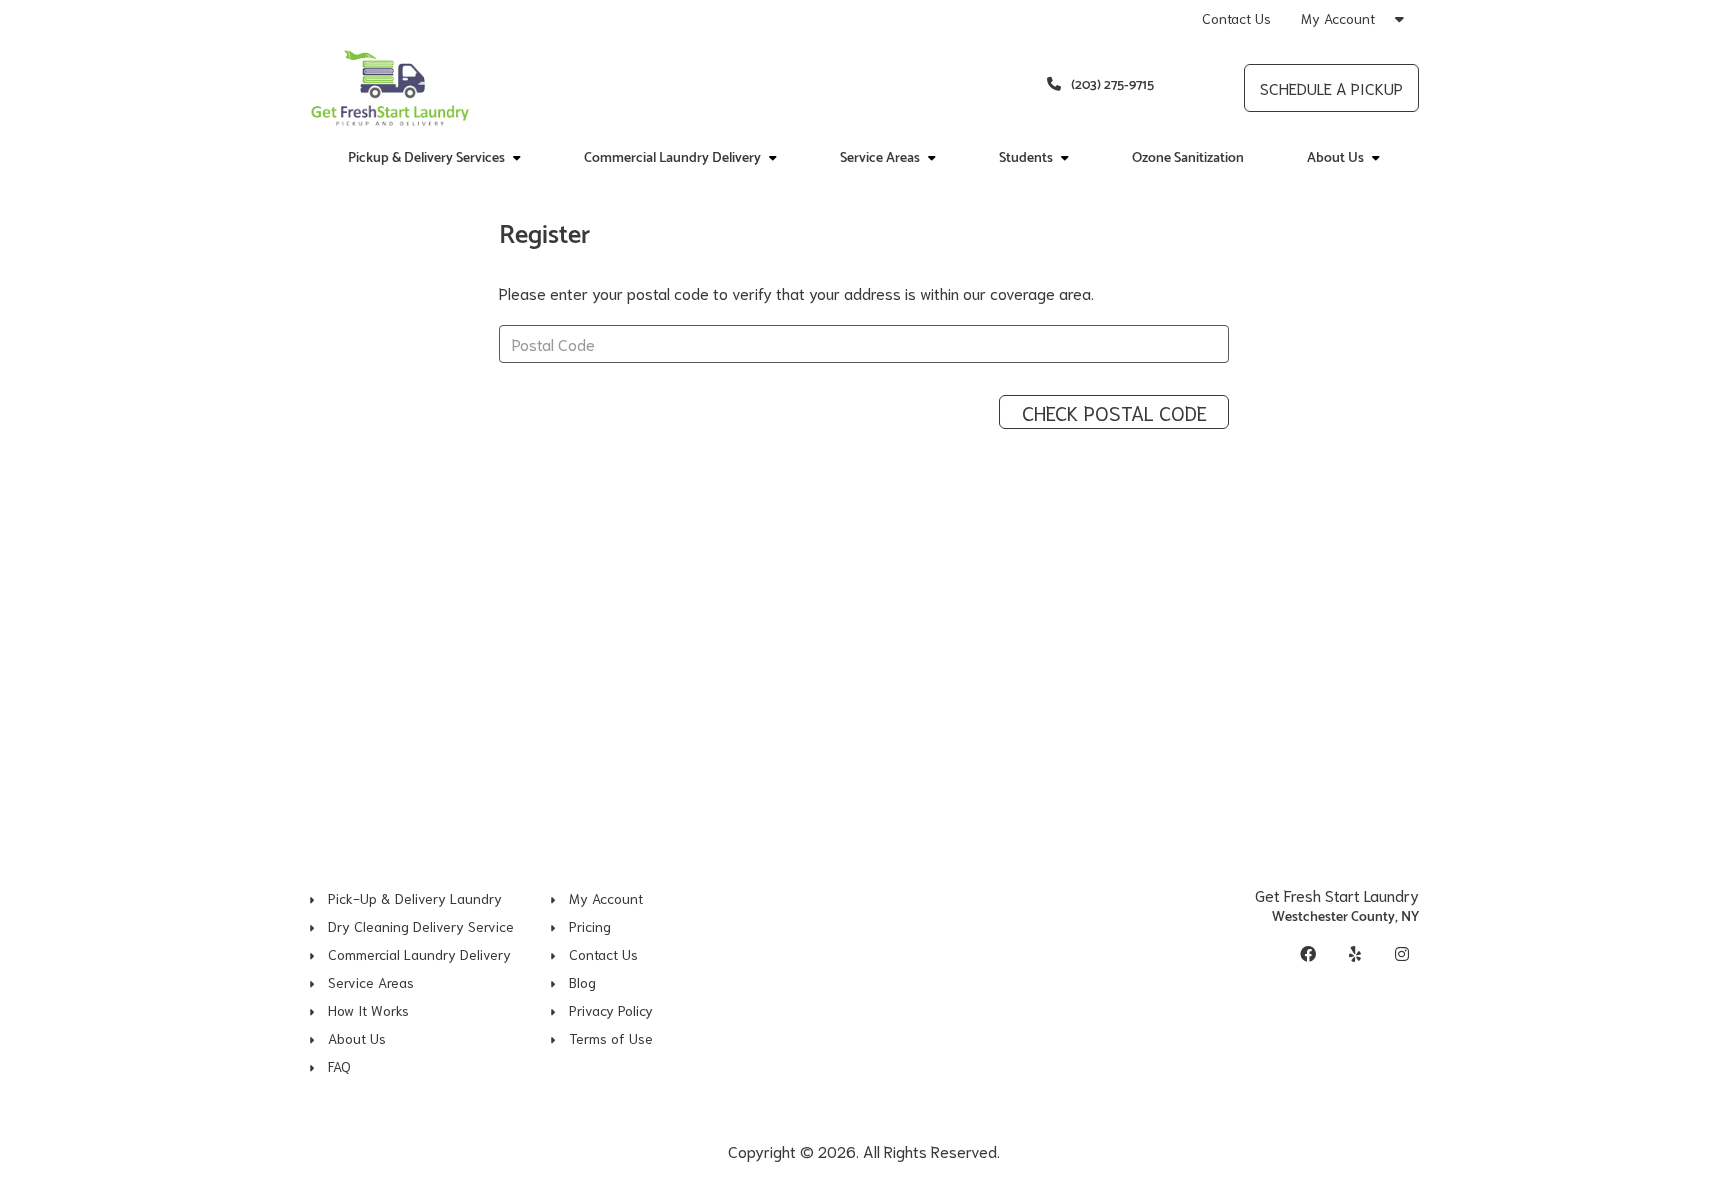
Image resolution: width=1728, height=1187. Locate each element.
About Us (357, 1038)
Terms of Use (611, 1038)
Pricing (590, 926)
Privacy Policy (611, 1010)
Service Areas (371, 982)
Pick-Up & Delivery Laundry (415, 898)
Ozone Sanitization (1188, 158)
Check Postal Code (1114, 412)
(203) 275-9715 (1112, 85)
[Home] (390, 88)
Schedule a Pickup (1331, 87)
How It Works (368, 1010)
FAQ (339, 1066)
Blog (582, 982)
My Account (1340, 18)
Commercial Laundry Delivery (419, 954)
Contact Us (1236, 18)
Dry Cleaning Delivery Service (421, 926)
